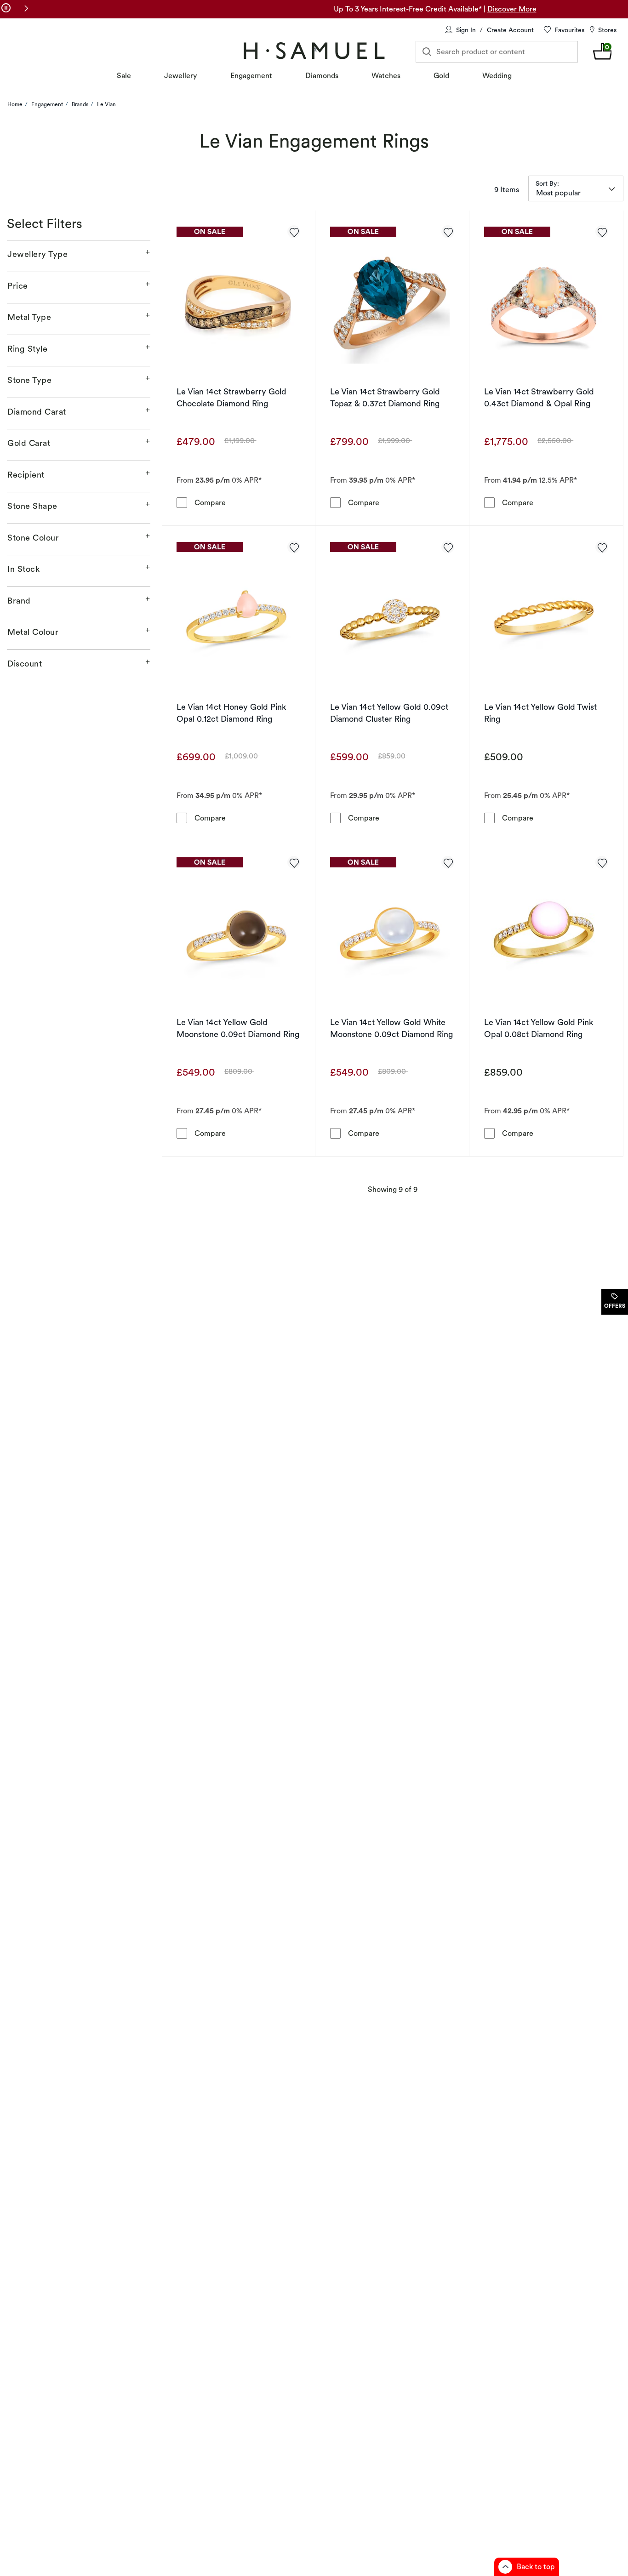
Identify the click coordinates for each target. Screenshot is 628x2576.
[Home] (314, 51)
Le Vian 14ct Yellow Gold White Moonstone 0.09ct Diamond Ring (392, 1028)
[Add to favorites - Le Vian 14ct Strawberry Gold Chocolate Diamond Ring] (294, 232)
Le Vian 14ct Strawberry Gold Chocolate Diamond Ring (231, 397)
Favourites (569, 30)
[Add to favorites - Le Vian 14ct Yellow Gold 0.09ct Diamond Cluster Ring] (448, 547)
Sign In (466, 30)
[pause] (6, 8)
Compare (210, 502)
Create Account (510, 30)
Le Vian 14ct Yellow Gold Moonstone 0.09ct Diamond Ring (238, 1028)
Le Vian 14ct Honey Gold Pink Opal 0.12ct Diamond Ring (231, 713)
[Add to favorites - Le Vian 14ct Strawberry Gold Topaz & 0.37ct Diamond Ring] (448, 232)
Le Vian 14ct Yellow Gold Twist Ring (540, 713)
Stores (607, 30)
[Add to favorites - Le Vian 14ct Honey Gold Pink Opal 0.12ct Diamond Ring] (294, 547)
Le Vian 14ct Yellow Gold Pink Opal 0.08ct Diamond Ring (539, 1028)
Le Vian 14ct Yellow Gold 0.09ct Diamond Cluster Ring (389, 713)
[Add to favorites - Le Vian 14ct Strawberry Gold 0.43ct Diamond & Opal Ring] (602, 232)
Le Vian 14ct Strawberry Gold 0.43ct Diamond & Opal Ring (539, 397)
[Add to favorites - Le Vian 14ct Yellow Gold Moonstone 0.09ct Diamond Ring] (294, 862)
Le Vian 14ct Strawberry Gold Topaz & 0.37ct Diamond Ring (385, 397)
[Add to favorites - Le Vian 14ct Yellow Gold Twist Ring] (602, 547)
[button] (26, 8)
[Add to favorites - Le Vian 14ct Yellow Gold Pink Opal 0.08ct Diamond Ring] (602, 862)
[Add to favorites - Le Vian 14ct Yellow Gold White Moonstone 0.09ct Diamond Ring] (448, 862)
